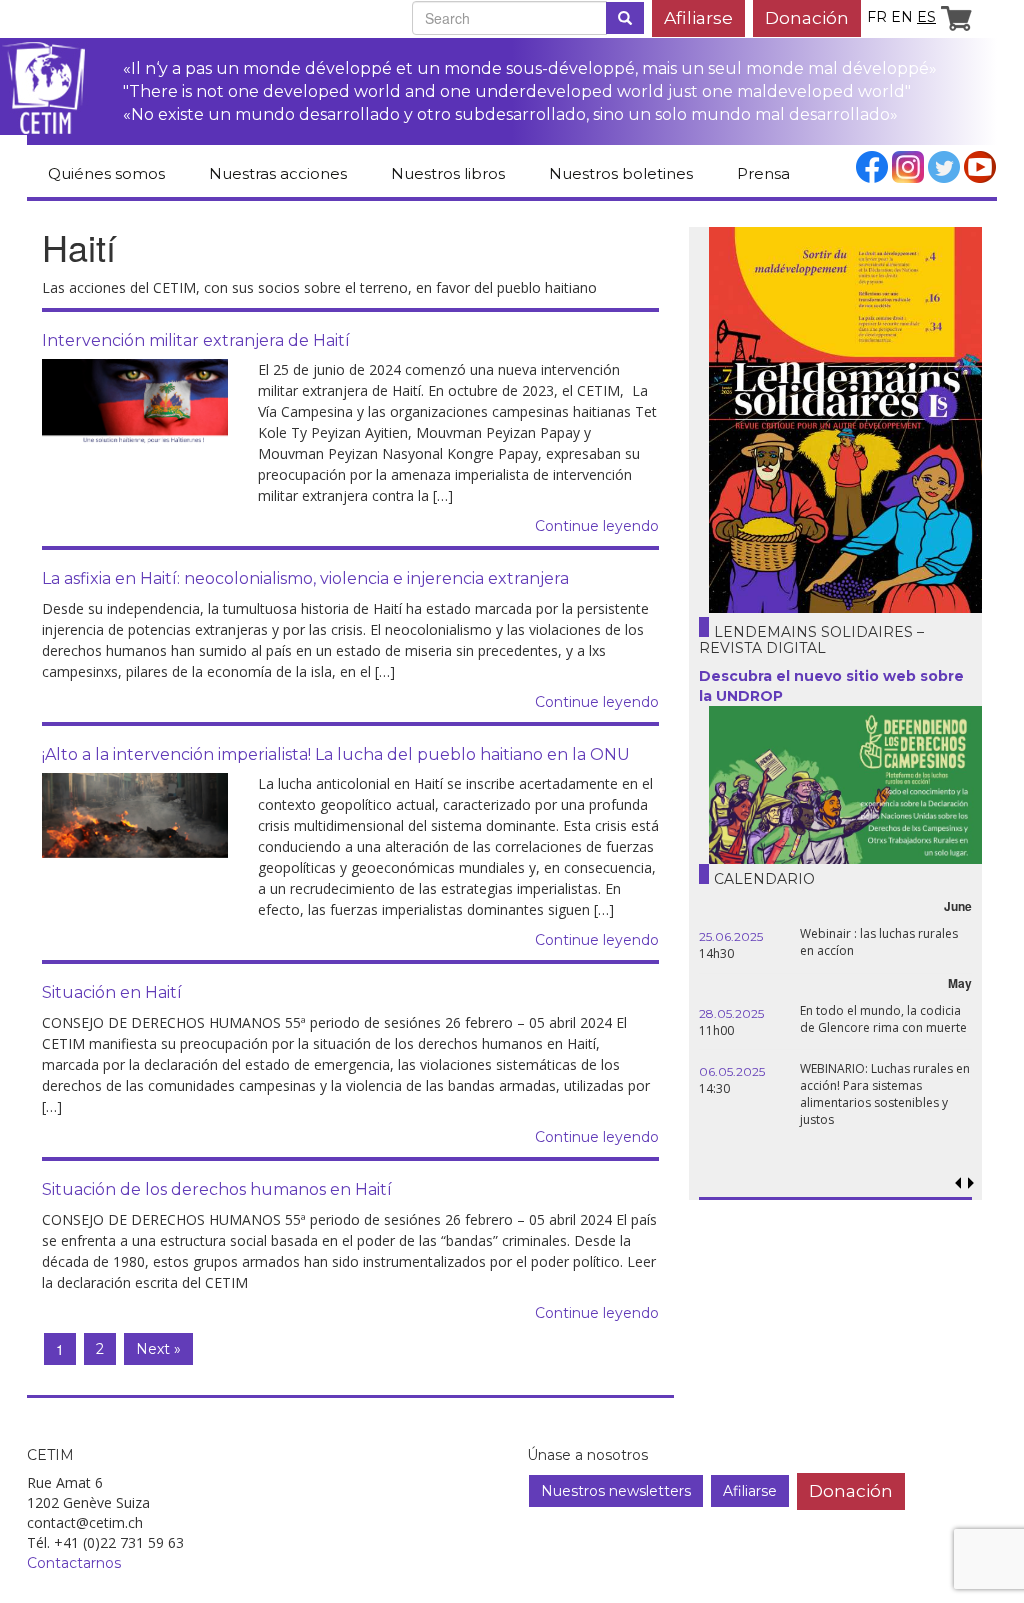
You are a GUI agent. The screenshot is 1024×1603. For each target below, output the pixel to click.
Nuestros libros (448, 173)
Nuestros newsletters (616, 1491)
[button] (971, 1183)
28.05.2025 (731, 1013)
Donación (807, 17)
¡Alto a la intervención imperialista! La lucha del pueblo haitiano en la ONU (336, 754)
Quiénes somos (106, 173)
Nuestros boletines (621, 173)
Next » (158, 1349)
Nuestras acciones (278, 173)
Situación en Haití (112, 992)
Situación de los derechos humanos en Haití (217, 1189)
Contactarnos (74, 1563)
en (902, 17)
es (926, 17)
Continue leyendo (597, 526)
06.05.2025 (732, 1071)
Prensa (763, 173)
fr (877, 17)
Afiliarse (698, 17)
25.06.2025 (731, 936)
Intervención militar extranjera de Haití (196, 340)
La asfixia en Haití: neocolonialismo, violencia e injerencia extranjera (305, 578)
